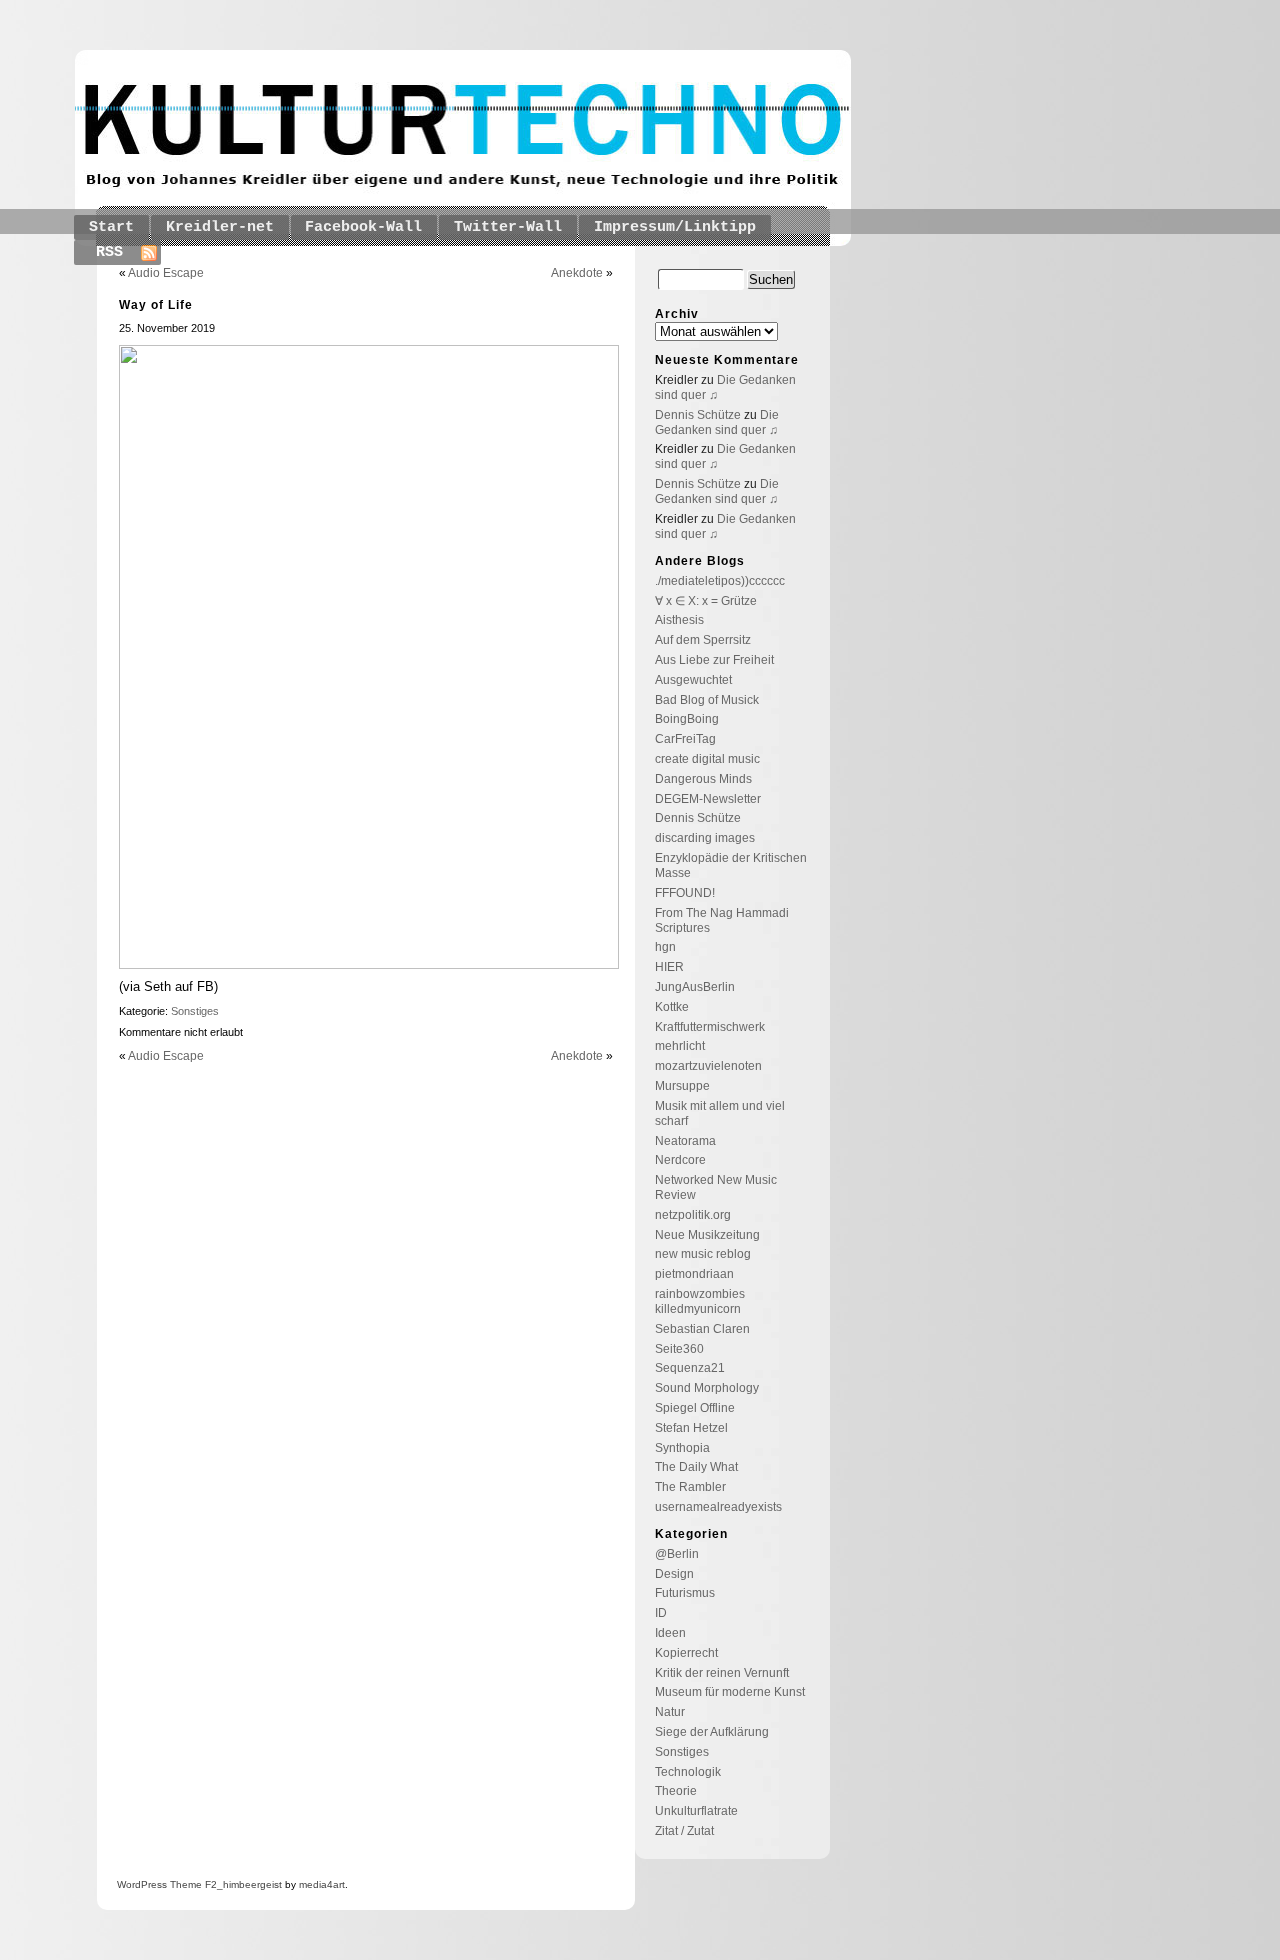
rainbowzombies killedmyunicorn (700, 1301)
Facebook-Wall (363, 227)
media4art (322, 1884)
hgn (665, 947)
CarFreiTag (685, 739)
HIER (669, 967)
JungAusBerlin (695, 987)
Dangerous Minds (703, 779)
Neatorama (685, 1141)
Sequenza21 (690, 1368)
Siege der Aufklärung (712, 1732)
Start (111, 227)
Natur (670, 1712)
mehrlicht (680, 1046)
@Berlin (677, 1554)
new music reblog (703, 1254)
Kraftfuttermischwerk (710, 1027)
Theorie (676, 1791)
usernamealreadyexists (718, 1507)
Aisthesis (679, 620)
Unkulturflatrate (696, 1811)
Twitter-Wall (508, 227)
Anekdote (577, 273)
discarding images (705, 838)
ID (661, 1613)
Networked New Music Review (716, 1187)
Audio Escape (166, 273)
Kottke (672, 1007)
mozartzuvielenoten (708, 1066)
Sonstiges (195, 1011)
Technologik (688, 1772)
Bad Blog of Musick (707, 700)
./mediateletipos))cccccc (720, 581)
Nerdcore (680, 1160)
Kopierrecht (686, 1653)
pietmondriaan (694, 1274)
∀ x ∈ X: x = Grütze (706, 601)
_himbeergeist (249, 1884)
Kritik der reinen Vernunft (722, 1673)
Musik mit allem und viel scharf (720, 1113)
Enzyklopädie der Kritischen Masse (731, 865)
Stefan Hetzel (691, 1428)
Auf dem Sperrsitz (703, 640)
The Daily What (696, 1467)
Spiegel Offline (695, 1408)
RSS (109, 252)
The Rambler (690, 1487)
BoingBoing (687, 719)
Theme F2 (192, 1884)
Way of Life (156, 305)
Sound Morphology (707, 1388)
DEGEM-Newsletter (708, 799)
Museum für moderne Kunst (730, 1692)
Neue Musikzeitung (707, 1235)
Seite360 (679, 1349)
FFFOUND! (685, 893)
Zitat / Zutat (684, 1831)
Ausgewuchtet (693, 680)
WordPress (142, 1884)
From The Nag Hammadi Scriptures (722, 920)
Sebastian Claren (702, 1329)
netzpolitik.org (693, 1215)
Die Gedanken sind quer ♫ (717, 422)
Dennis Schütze (698, 415)
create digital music (707, 759)
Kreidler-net (220, 227)
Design (674, 1574)
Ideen (670, 1633)
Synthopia (682, 1448)
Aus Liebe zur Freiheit (714, 660)
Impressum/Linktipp (675, 227)
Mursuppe (682, 1086)
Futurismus (685, 1593)
